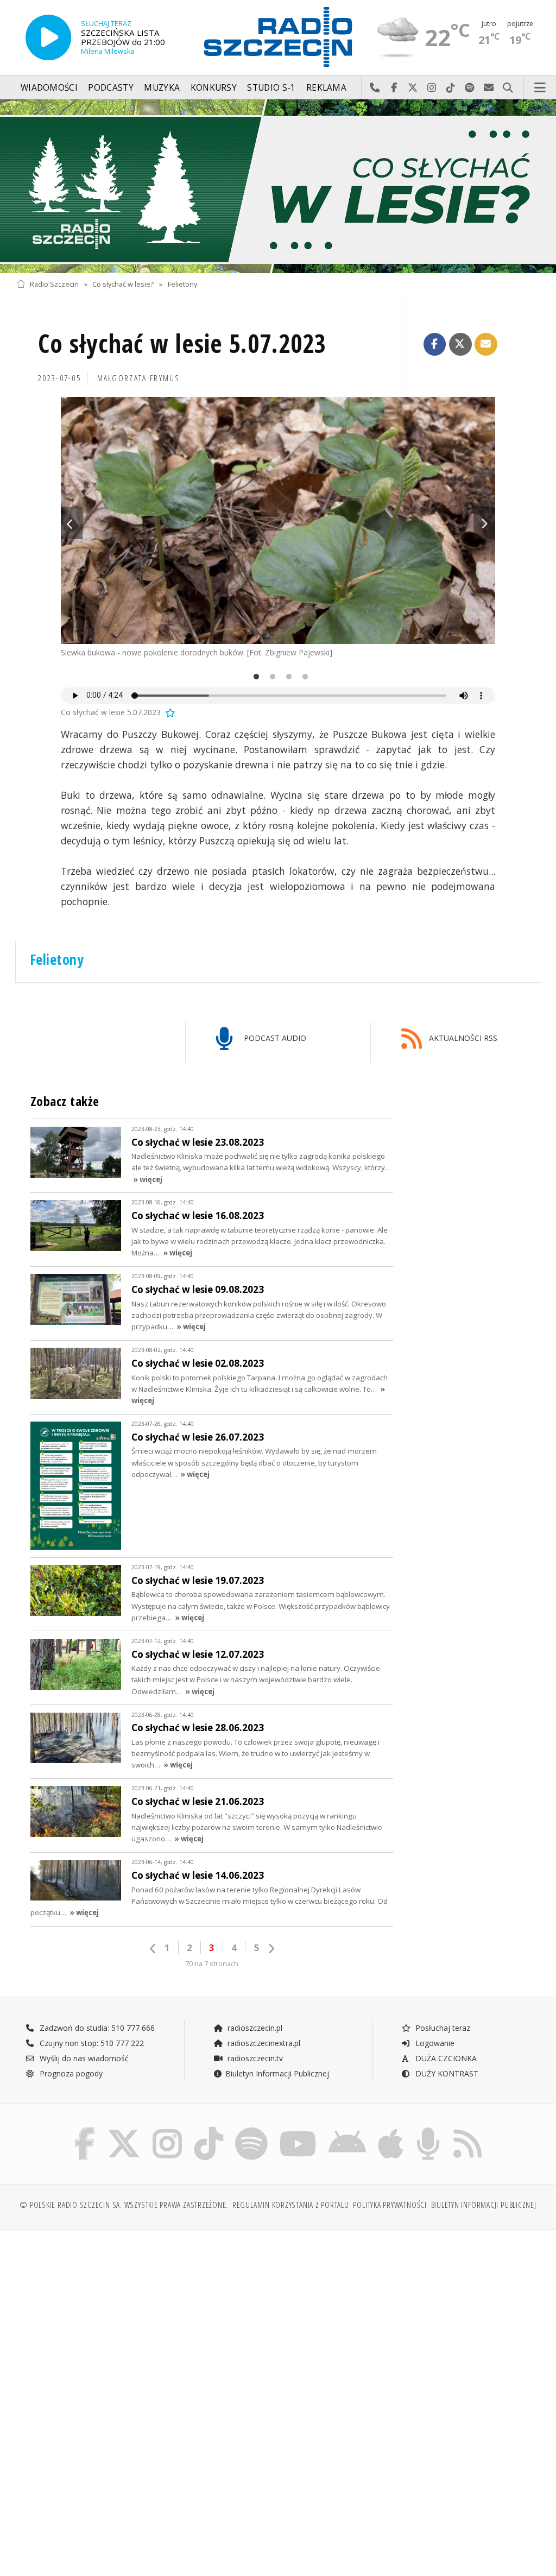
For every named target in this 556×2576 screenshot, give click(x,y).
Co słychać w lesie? (123, 284)
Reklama (326, 88)
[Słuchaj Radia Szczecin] (48, 37)
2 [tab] (270, 678)
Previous (72, 523)
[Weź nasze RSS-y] (467, 2129)
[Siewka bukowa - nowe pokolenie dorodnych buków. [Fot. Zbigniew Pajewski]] (278, 520)
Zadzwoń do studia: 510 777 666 (96, 2028)
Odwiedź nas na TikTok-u (451, 88)
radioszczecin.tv (254, 2058)
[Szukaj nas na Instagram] (167, 2129)
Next (484, 523)
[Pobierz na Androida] (347, 2129)
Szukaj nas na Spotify (470, 88)
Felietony (182, 284)
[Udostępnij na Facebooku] (435, 344)
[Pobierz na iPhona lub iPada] (391, 2129)
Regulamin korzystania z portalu (291, 2205)
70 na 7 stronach (212, 1964)
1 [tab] (254, 678)
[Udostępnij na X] (460, 344)
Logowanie (434, 2043)
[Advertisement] (146, 2321)
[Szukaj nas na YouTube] (298, 2129)
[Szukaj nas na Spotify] (251, 2129)
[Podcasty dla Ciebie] (428, 2129)
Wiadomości (49, 88)
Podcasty (110, 88)
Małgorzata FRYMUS (139, 378)
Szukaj (508, 88)
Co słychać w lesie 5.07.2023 (182, 343)
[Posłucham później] (169, 712)
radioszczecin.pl (254, 2028)
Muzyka (162, 88)
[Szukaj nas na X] (124, 2129)
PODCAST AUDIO (274, 1038)
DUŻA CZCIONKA (445, 2058)
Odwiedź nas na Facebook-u (394, 88)
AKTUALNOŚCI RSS (462, 1038)
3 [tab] (286, 678)
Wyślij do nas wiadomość (489, 88)
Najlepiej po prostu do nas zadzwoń (375, 88)
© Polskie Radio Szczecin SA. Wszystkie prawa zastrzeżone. (124, 2205)
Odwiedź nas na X (413, 88)
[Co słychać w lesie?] (278, 186)
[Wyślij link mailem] (486, 344)
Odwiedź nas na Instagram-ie (432, 88)
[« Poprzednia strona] (153, 1949)
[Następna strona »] (271, 1949)
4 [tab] (302, 678)
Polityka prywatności (390, 2205)
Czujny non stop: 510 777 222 (91, 2043)
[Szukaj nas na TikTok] (208, 2129)
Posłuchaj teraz (442, 2028)
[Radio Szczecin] (278, 37)
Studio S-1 (271, 88)
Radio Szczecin (54, 284)
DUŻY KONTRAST (446, 2073)
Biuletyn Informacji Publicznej (277, 2073)
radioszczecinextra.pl (263, 2043)
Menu (540, 88)
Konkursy (214, 88)
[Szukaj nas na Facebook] (85, 2129)
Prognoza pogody (70, 2073)
